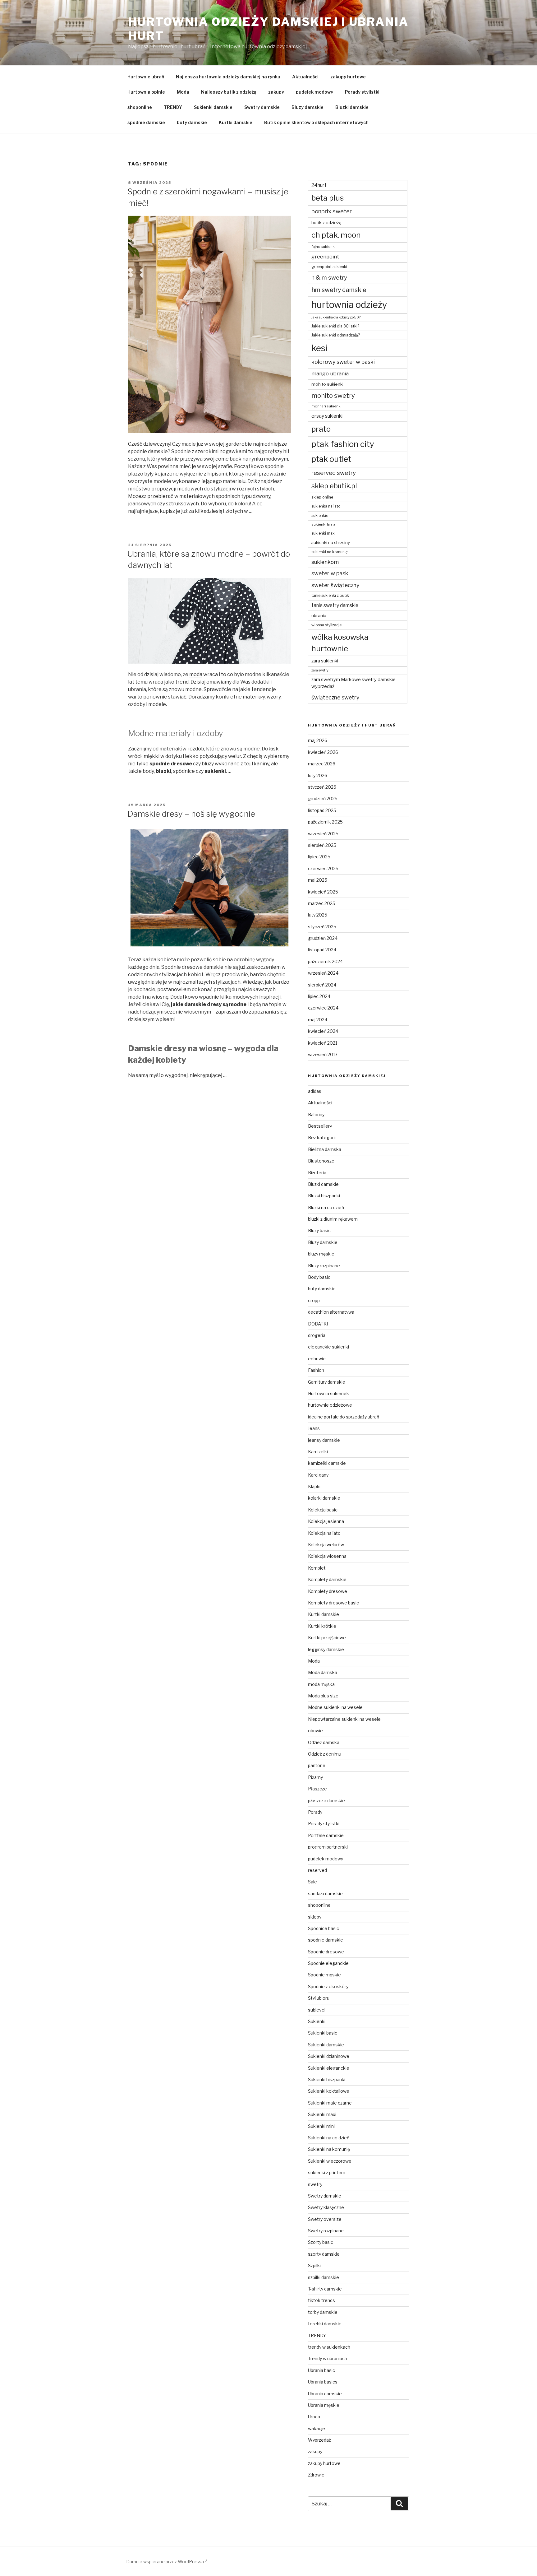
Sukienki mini (321, 2126)
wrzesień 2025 (323, 834)
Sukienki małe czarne (330, 2103)
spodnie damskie (146, 122)
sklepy (315, 1917)
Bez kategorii (322, 1137)
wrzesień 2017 (323, 1054)
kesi (319, 348)
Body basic (319, 1277)
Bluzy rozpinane (324, 1266)
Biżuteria (317, 1173)
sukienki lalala (323, 524)
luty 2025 (318, 915)
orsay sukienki (327, 416)
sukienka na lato (326, 506)
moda (196, 674)
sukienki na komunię (330, 552)
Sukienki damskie (213, 107)
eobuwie (317, 1359)
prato (321, 429)
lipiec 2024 (319, 996)
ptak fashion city (343, 444)
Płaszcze (317, 1789)
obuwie (315, 1731)
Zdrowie (316, 2475)
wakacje (317, 2428)
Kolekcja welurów (326, 1545)
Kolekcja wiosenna (327, 1556)
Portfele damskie (326, 1835)
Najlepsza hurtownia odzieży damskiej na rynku (228, 77)
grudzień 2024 (323, 938)
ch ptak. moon (336, 235)
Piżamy (315, 1777)
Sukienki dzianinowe (329, 2056)
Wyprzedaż (319, 2440)
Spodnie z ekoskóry (328, 1987)
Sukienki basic (323, 2033)
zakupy (276, 92)
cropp (314, 1300)
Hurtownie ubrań (146, 77)
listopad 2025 (322, 810)
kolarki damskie (324, 1498)
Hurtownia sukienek (328, 1393)
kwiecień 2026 (323, 752)
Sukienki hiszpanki (327, 2079)
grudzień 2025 (323, 798)
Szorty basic (321, 2242)
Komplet (317, 1568)
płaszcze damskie (326, 1801)
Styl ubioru (319, 1998)
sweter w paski (330, 573)
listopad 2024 (322, 950)
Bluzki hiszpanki (324, 1196)
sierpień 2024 (322, 985)
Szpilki (314, 2265)
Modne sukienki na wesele (335, 1707)
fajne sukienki (324, 247)
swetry (315, 2184)
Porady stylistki (362, 92)
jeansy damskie (324, 1440)
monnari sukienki (326, 406)
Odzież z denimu (325, 1754)
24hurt (319, 185)
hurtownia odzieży (349, 305)
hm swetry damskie (339, 290)
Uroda (314, 2417)
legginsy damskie (326, 1649)
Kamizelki (318, 1452)
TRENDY (173, 107)
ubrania (319, 615)
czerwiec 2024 (323, 1008)
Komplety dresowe (328, 1591)
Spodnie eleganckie (328, 1963)
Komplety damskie (327, 1579)
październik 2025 (325, 822)
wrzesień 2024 (323, 973)
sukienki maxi (324, 533)
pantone (317, 1765)
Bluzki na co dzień (326, 1207)
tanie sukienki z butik (330, 595)
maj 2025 (318, 880)
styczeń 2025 (322, 927)
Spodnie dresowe (326, 1952)
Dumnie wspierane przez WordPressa (165, 2562)
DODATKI (318, 1324)
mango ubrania (330, 374)
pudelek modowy (314, 92)
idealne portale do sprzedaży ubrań (344, 1417)
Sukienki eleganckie (329, 2068)
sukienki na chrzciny (331, 542)
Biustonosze (321, 1161)
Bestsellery (320, 1126)
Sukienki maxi (322, 2114)
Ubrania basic (321, 2370)
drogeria (317, 1335)
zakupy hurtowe (348, 77)
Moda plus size (323, 1696)
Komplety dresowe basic (333, 1603)
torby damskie (323, 2312)
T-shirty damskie (325, 2289)
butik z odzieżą (326, 223)
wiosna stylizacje (326, 625)
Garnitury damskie (327, 1382)
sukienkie (320, 515)
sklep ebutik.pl (334, 486)
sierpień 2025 (322, 845)
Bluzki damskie (352, 107)
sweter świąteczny (335, 585)
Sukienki (317, 2021)
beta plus (328, 198)
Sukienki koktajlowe (329, 2091)
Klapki (314, 1486)
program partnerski (328, 1847)
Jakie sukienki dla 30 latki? (335, 326)
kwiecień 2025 (323, 892)
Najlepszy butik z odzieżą (229, 92)
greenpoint (325, 257)
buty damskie (192, 122)
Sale (312, 1882)
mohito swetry (333, 396)
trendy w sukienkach (329, 2347)
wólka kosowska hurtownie (340, 643)
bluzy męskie (321, 1254)
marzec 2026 (322, 764)
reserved (317, 1870)
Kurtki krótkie (322, 1626)
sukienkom (325, 562)
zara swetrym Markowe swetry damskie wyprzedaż (353, 683)
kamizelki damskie (327, 1463)
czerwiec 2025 (323, 868)
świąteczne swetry (335, 697)
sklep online (322, 497)
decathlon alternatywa (331, 1312)
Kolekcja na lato (324, 1533)
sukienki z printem (327, 2172)
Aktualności (305, 77)
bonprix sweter (332, 211)
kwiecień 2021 (323, 1043)
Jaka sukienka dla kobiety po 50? (336, 317)
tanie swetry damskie (335, 605)
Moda (183, 92)
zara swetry (320, 670)
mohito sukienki (327, 384)
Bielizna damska (325, 1149)
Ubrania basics (323, 2382)
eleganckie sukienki (328, 1347)
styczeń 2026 (322, 787)
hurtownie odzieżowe (330, 1405)
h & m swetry (329, 278)
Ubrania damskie (325, 2394)
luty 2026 (318, 775)
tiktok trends (321, 2300)
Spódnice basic (324, 1928)
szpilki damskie (324, 2277)
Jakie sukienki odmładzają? (336, 335)
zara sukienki (325, 661)
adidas (315, 1091)
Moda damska (323, 1672)
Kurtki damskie (236, 122)
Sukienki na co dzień (329, 2138)
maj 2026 (318, 740)
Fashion (316, 1370)
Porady (315, 1812)
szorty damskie (324, 2254)
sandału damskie (325, 1894)
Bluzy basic (319, 1230)
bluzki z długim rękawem (333, 1219)
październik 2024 (325, 961)
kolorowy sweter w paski (343, 362)
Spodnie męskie (324, 1975)
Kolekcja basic (323, 1510)
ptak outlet (331, 459)
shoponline (140, 107)
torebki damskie (325, 2324)
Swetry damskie (262, 107)
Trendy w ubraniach (328, 2358)
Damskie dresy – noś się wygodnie (191, 814)
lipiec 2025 (319, 857)
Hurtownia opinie (146, 92)
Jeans (314, 1428)
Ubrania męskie (324, 2405)
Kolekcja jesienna (326, 1521)
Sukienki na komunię (329, 2149)
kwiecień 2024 (323, 1031)
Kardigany (318, 1475)
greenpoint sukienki (329, 267)
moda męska (321, 1684)
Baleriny (316, 1114)
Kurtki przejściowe (327, 1638)
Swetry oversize (325, 2219)
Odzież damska (324, 1742)
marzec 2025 (322, 903)
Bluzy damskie (308, 107)
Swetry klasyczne (326, 2207)
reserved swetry (334, 473)
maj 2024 (318, 1020)
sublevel (317, 2010)
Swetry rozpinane (326, 2231)
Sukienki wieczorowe (330, 2161)
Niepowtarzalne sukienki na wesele (344, 1719)
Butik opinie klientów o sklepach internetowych (316, 122)
